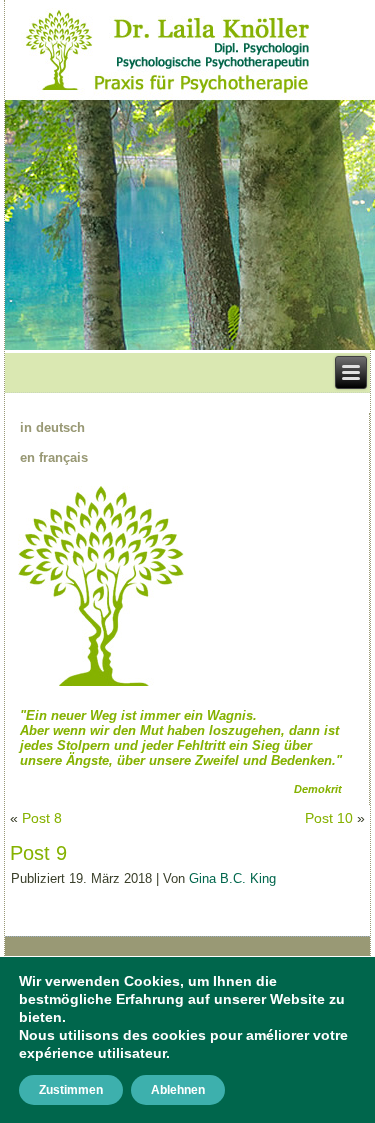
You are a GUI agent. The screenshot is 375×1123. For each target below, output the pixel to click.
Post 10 (329, 818)
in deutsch (52, 427)
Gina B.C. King (232, 878)
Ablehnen (178, 1090)
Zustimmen (71, 1090)
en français (54, 457)
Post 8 (42, 818)
